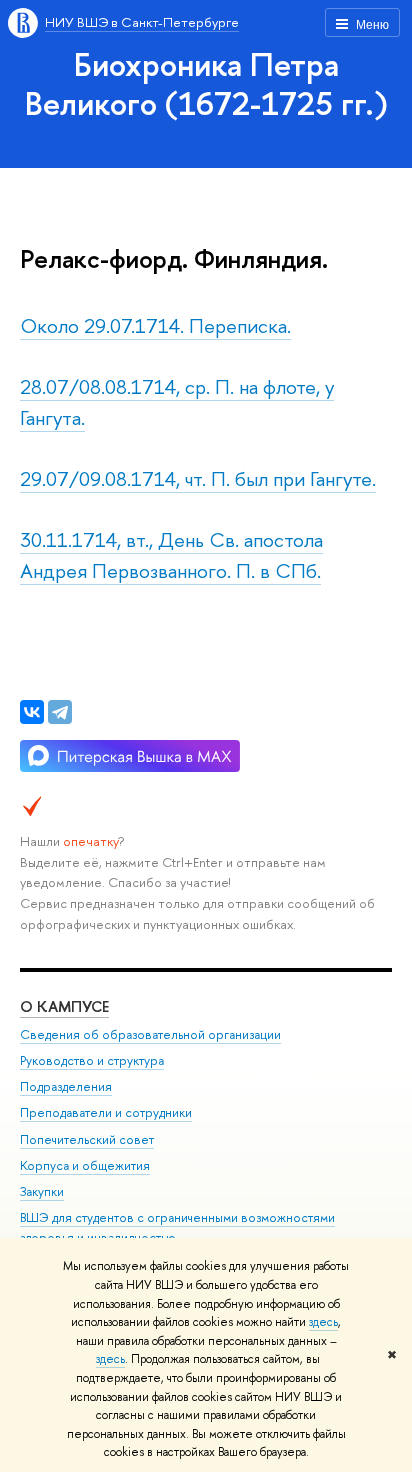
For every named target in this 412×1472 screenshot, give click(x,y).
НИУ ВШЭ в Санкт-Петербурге (142, 22)
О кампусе (64, 1006)
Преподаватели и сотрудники (106, 1112)
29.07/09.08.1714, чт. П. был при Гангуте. (198, 478)
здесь (323, 1322)
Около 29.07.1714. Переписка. (155, 325)
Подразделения (66, 1086)
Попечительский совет (87, 1139)
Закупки (42, 1191)
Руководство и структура (92, 1060)
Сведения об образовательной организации (150, 1034)
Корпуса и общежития (85, 1165)
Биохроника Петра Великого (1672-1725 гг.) (206, 83)
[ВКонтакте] (32, 712)
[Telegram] (60, 712)
